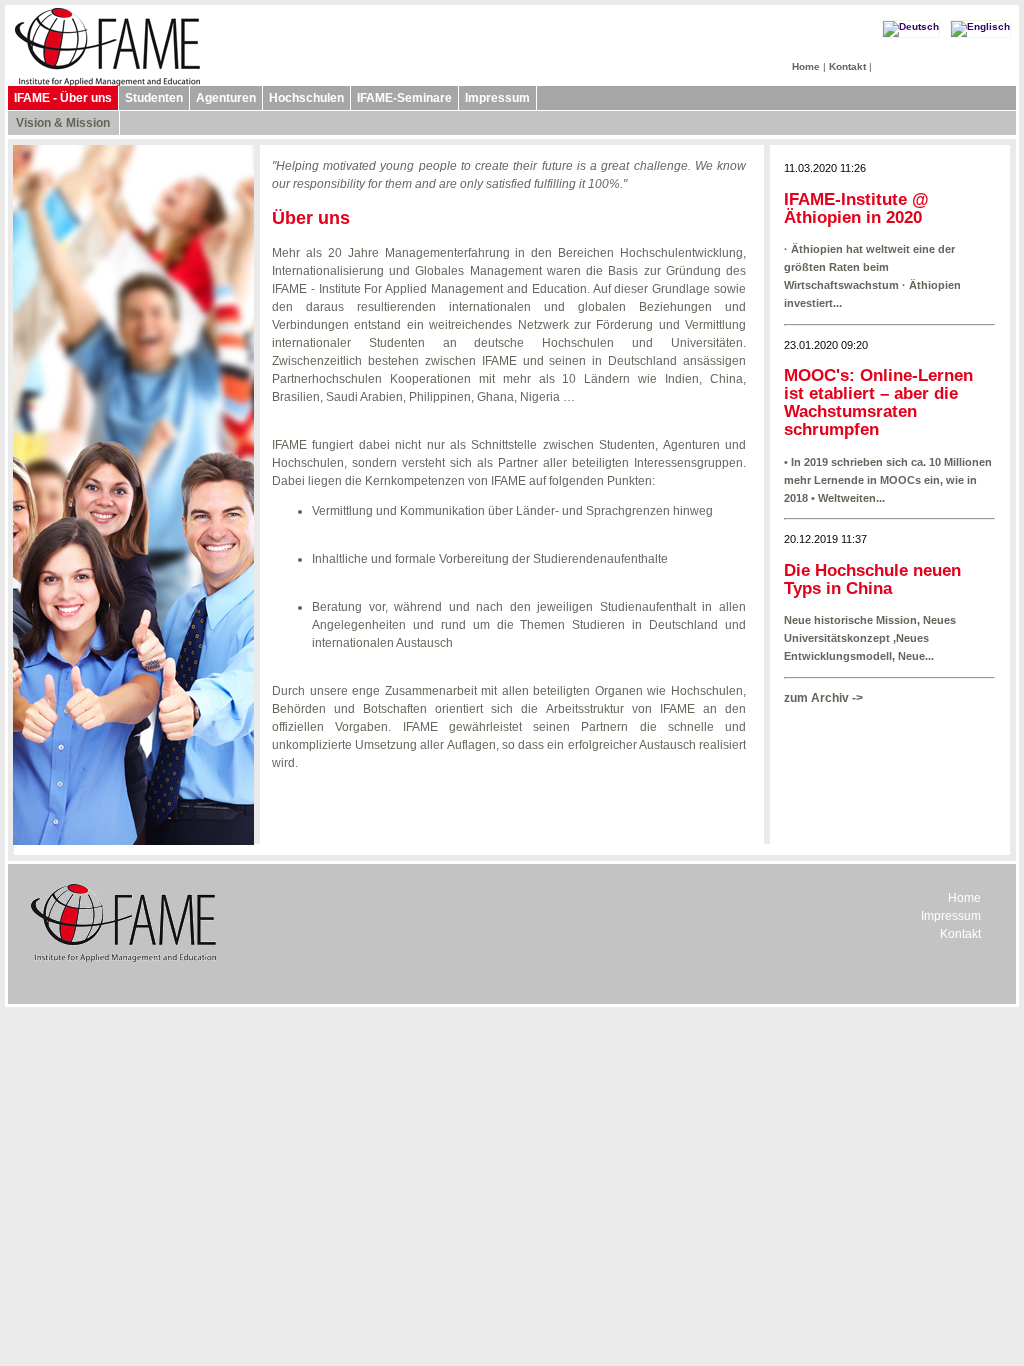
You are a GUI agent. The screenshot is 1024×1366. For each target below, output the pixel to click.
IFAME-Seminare (404, 98)
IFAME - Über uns (63, 98)
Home (806, 66)
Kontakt (847, 66)
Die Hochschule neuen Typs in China (872, 579)
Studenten (154, 98)
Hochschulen (306, 98)
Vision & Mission (63, 123)
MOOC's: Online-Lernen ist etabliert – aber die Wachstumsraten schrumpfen (878, 402)
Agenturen (226, 98)
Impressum (497, 98)
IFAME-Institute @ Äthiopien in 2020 (856, 208)
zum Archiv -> (823, 698)
